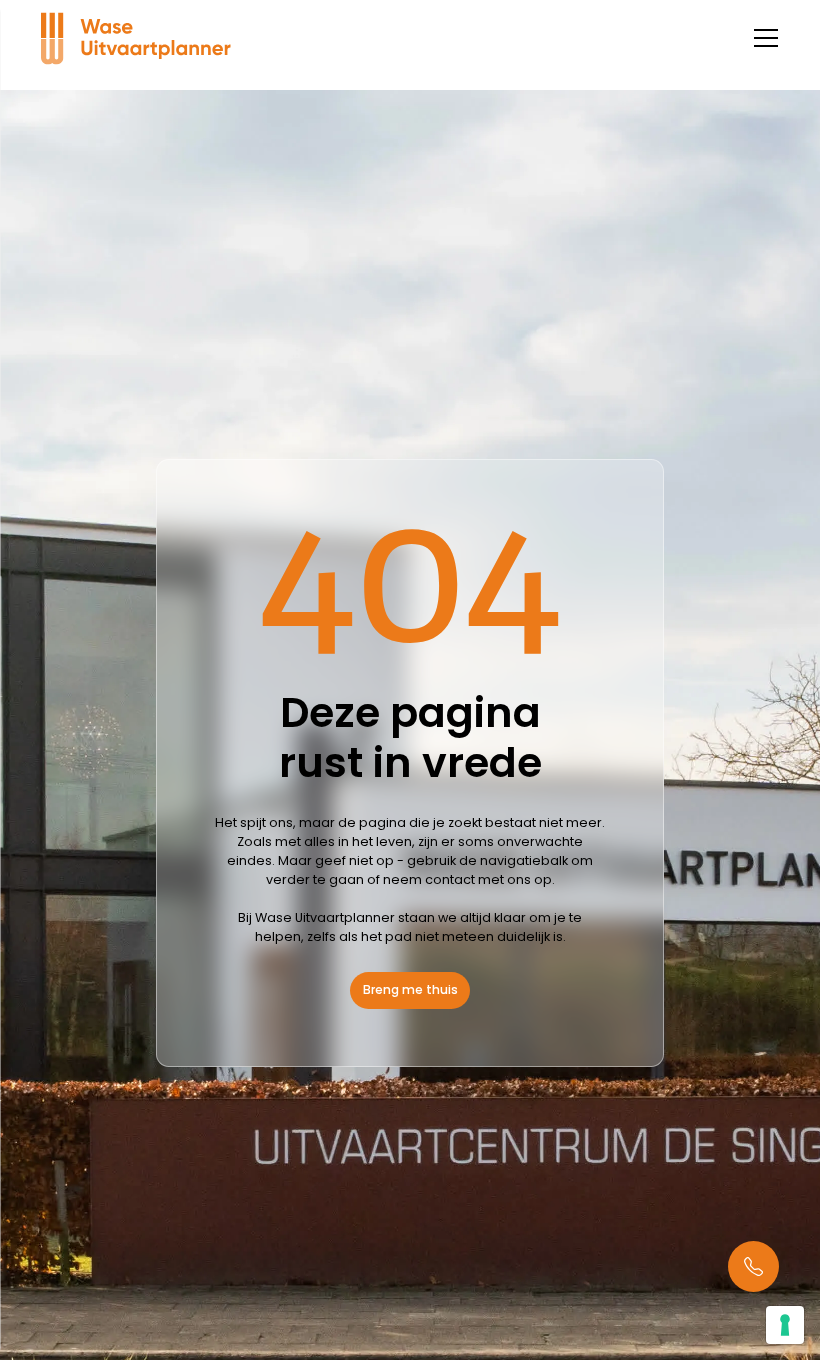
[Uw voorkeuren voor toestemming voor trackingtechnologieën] (785, 1325)
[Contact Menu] (753, 1266)
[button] (763, 38)
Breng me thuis (410, 989)
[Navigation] (136, 38)
